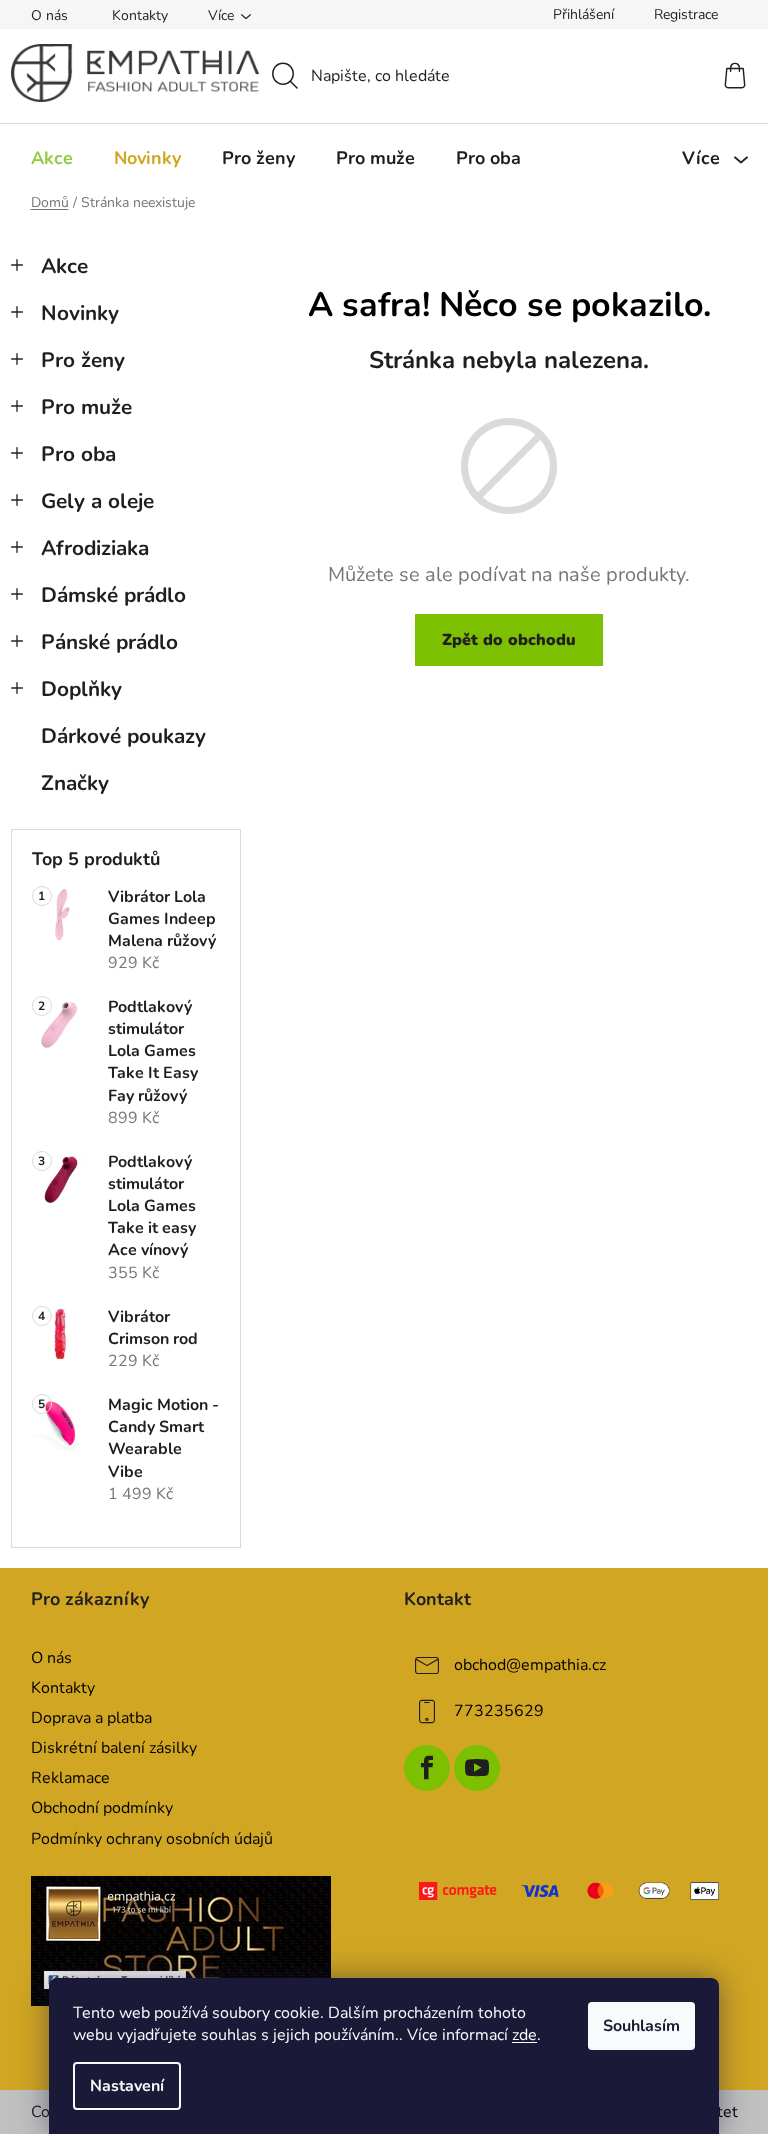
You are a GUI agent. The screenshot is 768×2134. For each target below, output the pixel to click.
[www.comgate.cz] (571, 1891)
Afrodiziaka (95, 548)
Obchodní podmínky (102, 1808)
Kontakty (140, 15)
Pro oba (78, 454)
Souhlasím (641, 2026)
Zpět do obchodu (509, 640)
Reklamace (70, 1778)
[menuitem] (52, 158)
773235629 (499, 1711)
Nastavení (127, 2086)
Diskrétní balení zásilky (114, 1748)
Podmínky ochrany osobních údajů (152, 1839)
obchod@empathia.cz (530, 1665)
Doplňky (81, 689)
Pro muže (86, 407)
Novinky (80, 313)
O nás (49, 15)
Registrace (686, 14)
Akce (64, 266)
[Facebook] (427, 1768)
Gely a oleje (97, 501)
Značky (75, 783)
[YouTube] (477, 1768)
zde (524, 2035)
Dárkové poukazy (123, 736)
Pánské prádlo (109, 642)
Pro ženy (83, 360)
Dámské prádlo (113, 595)
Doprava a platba (91, 1718)
